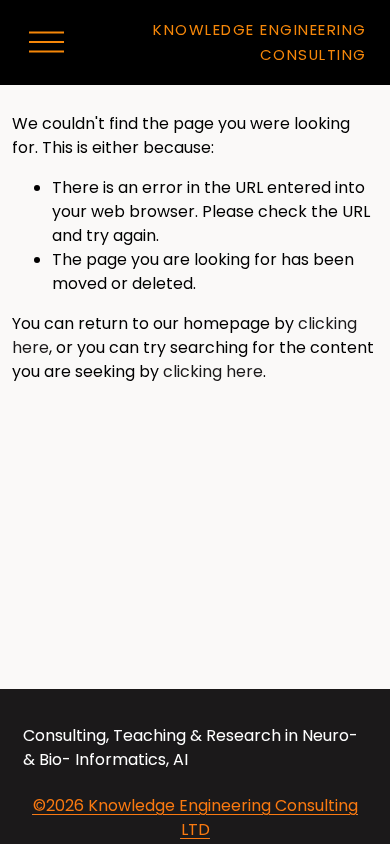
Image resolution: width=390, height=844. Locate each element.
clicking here (213, 371)
